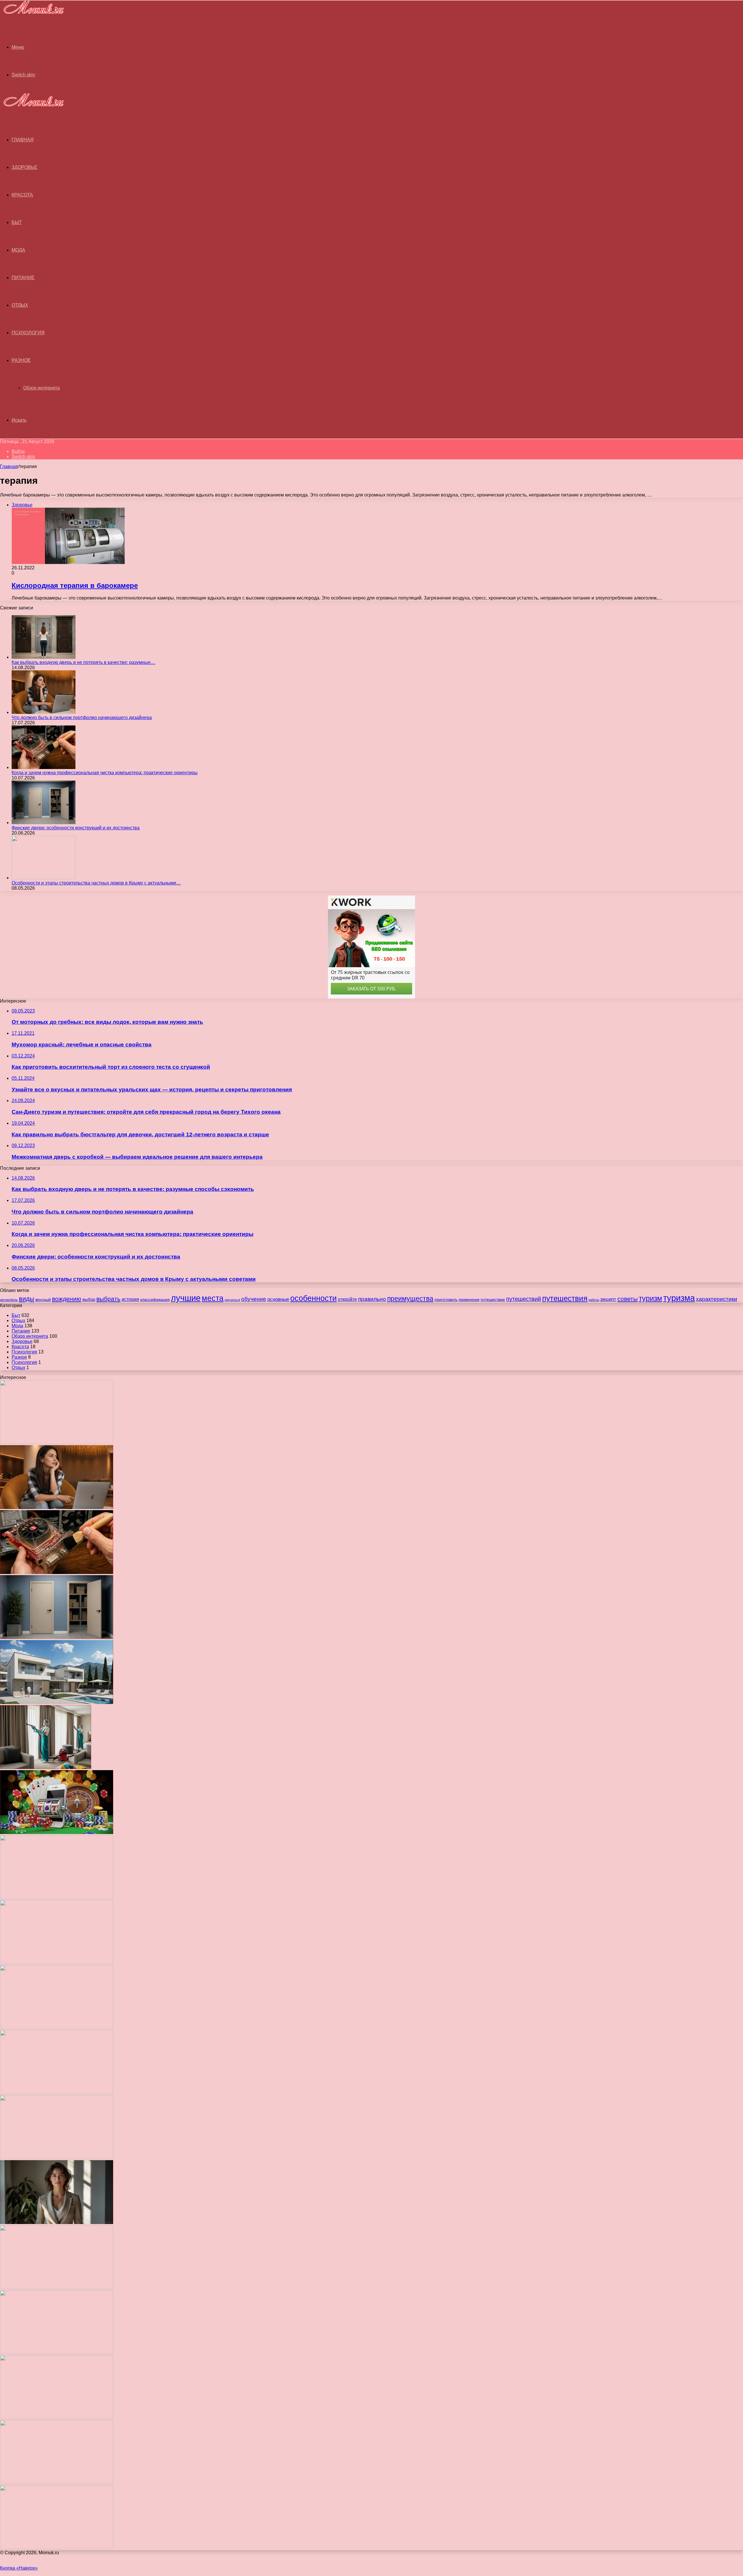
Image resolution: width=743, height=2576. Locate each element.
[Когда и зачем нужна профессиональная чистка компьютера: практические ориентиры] (44, 767)
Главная (9, 466)
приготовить (446, 1299)
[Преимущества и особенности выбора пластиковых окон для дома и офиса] (57, 1962)
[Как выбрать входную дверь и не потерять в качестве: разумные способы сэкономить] (44, 657)
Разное (21, 360)
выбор (89, 1299)
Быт (17, 222)
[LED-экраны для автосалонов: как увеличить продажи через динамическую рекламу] (57, 2547)
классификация (155, 1299)
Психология (28, 333)
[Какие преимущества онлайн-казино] (57, 1832)
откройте (347, 1299)
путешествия (565, 1298)
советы (627, 1299)
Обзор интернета (42, 388)
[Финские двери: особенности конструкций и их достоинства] (44, 823)
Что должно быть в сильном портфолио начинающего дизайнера (82, 717)
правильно (372, 1299)
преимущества (410, 1299)
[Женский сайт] (32, 15)
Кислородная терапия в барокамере (75, 585)
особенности (313, 1298)
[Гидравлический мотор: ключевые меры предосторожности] (57, 2157)
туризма (679, 1298)
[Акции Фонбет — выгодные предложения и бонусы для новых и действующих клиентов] (57, 2417)
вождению (67, 1299)
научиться (232, 1300)
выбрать (108, 1299)
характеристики (717, 1299)
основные (278, 1299)
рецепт (608, 1299)
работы (594, 1300)
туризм (650, 1298)
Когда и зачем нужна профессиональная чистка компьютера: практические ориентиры (105, 773)
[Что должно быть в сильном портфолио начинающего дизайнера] (44, 712)
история (130, 1299)
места (213, 1298)
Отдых (20, 305)
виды (27, 1299)
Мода (18, 250)
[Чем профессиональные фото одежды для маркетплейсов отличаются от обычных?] (57, 2222)
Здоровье (25, 167)
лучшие (186, 1298)
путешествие (493, 1299)
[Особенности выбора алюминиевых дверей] (57, 2027)
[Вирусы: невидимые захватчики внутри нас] (57, 2482)
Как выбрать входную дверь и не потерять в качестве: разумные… (83, 662)
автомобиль (9, 1300)
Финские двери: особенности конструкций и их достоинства (76, 828)
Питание (23, 278)
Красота (22, 195)
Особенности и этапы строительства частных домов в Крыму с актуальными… (96, 883)
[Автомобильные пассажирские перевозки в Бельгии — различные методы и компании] (57, 2092)
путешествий (524, 1299)
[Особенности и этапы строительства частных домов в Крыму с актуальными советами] (44, 878)
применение (469, 1300)
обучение (254, 1299)
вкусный (43, 1299)
